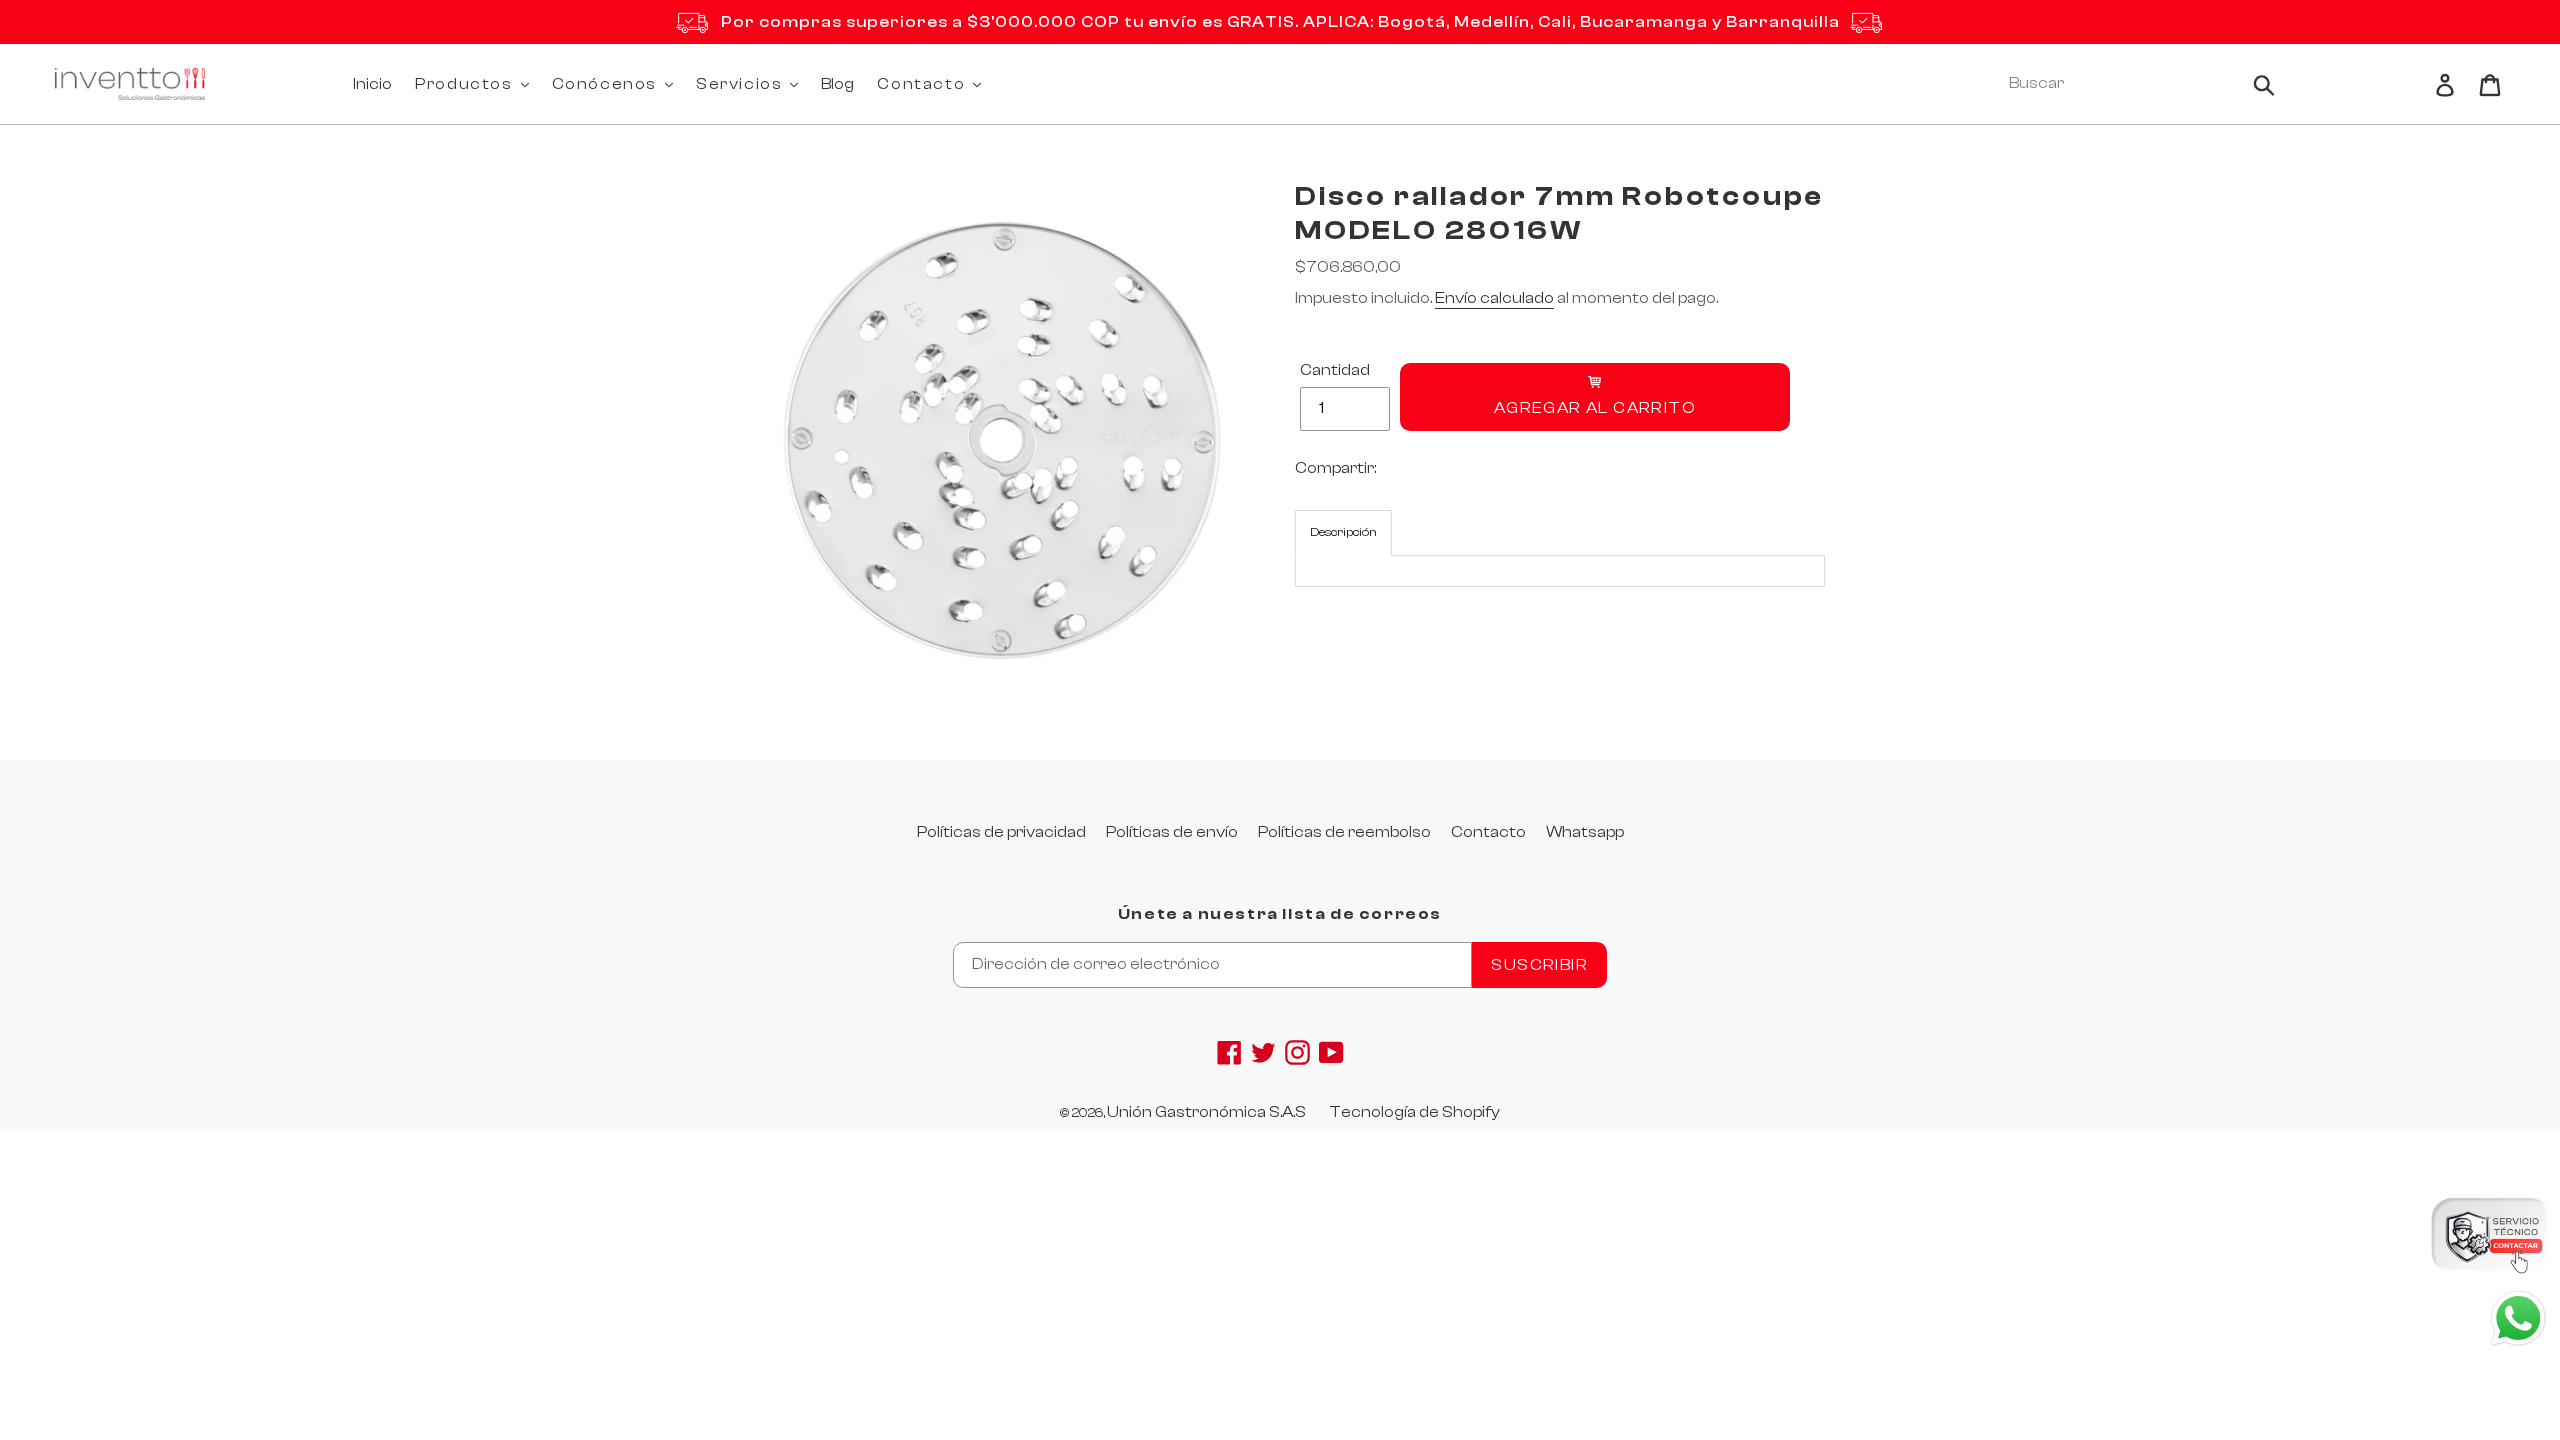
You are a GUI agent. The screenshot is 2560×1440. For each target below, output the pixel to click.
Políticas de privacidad (1001, 832)
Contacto (1488, 832)
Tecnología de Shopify (1414, 1112)
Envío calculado (1494, 298)
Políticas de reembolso (1344, 832)
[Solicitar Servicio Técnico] (2490, 1238)
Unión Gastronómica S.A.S (1206, 1112)
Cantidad (1335, 370)
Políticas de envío (1172, 832)
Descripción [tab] (1343, 532)
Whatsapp (1585, 832)
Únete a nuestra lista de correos (1280, 914)
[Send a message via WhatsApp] (2518, 1318)
